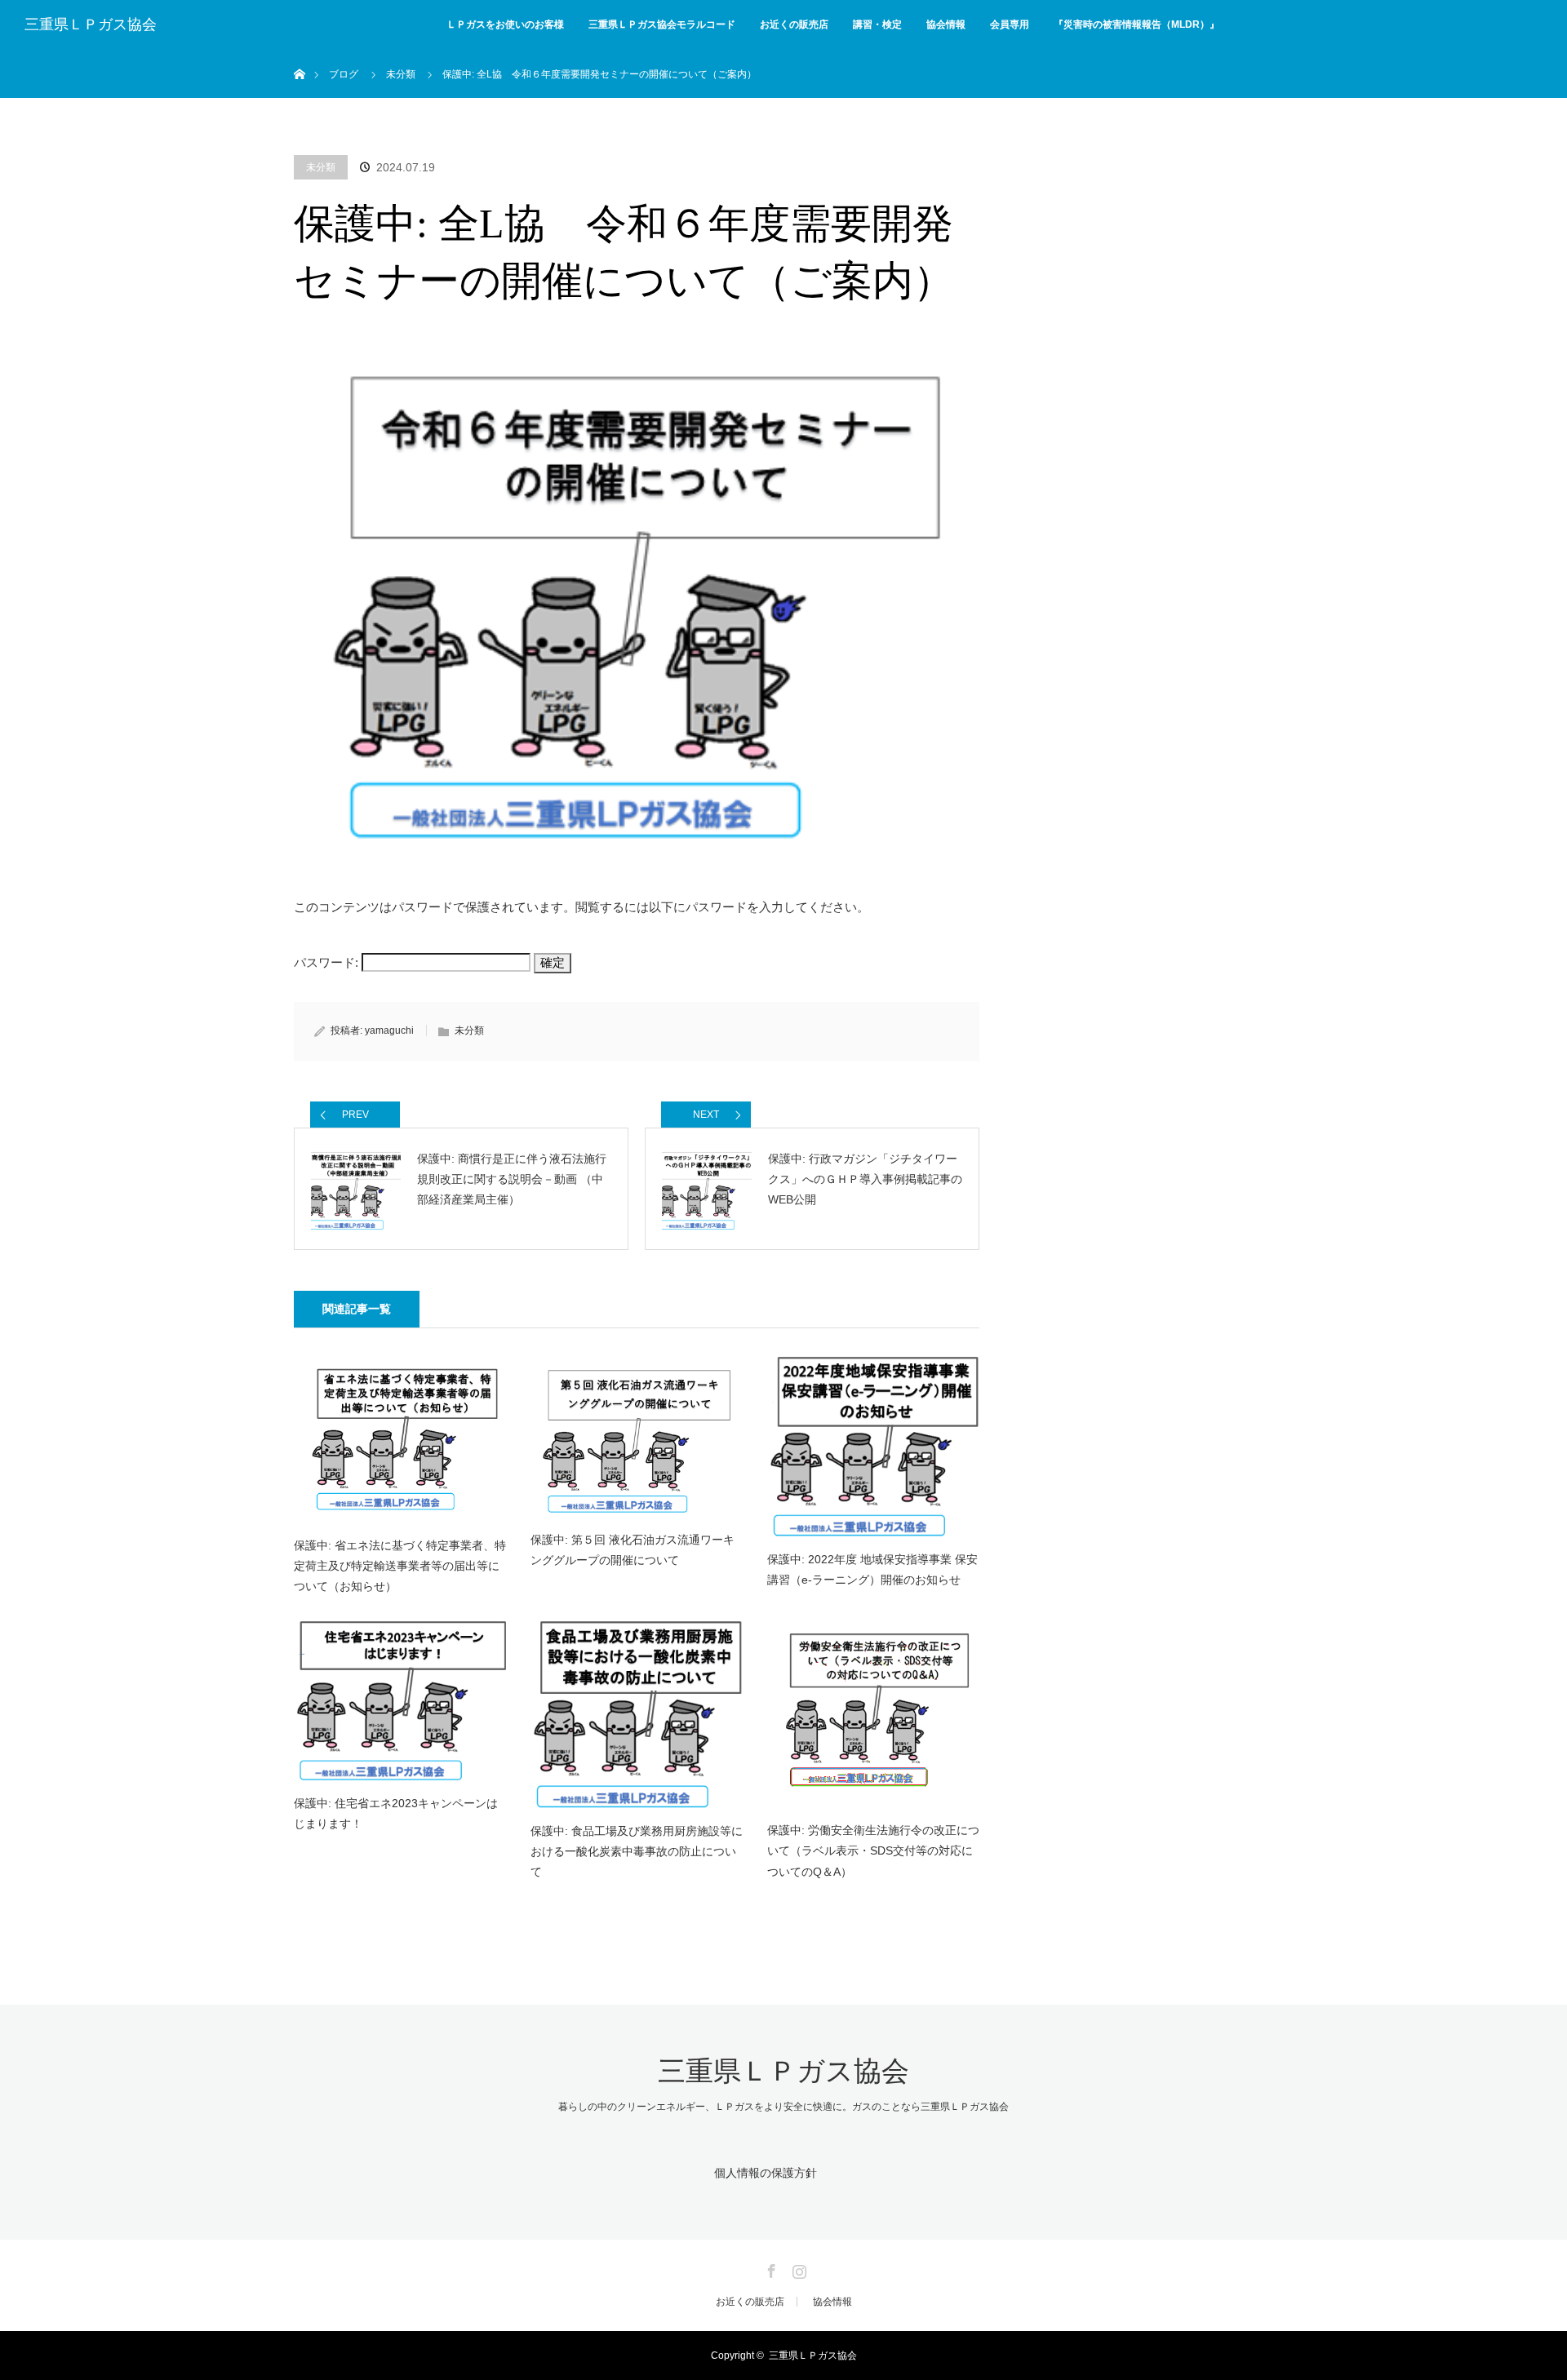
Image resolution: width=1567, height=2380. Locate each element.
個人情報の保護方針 (766, 2173)
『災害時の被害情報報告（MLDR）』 (1136, 24)
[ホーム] (299, 55)
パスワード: (328, 962)
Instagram (797, 2268)
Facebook (770, 2268)
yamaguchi (389, 1030)
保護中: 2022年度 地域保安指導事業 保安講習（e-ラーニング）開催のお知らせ (872, 1569)
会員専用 (1010, 24)
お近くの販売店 (794, 24)
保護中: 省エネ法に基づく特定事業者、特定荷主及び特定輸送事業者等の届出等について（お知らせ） (400, 1566)
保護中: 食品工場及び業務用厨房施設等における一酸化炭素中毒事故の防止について (637, 1851)
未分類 (321, 167)
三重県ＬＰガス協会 (91, 24)
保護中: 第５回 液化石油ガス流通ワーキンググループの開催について (633, 1550)
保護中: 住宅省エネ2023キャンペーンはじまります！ (396, 1813)
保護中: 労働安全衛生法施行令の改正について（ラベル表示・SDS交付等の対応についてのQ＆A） (873, 1850)
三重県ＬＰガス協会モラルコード (662, 24)
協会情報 (946, 24)
